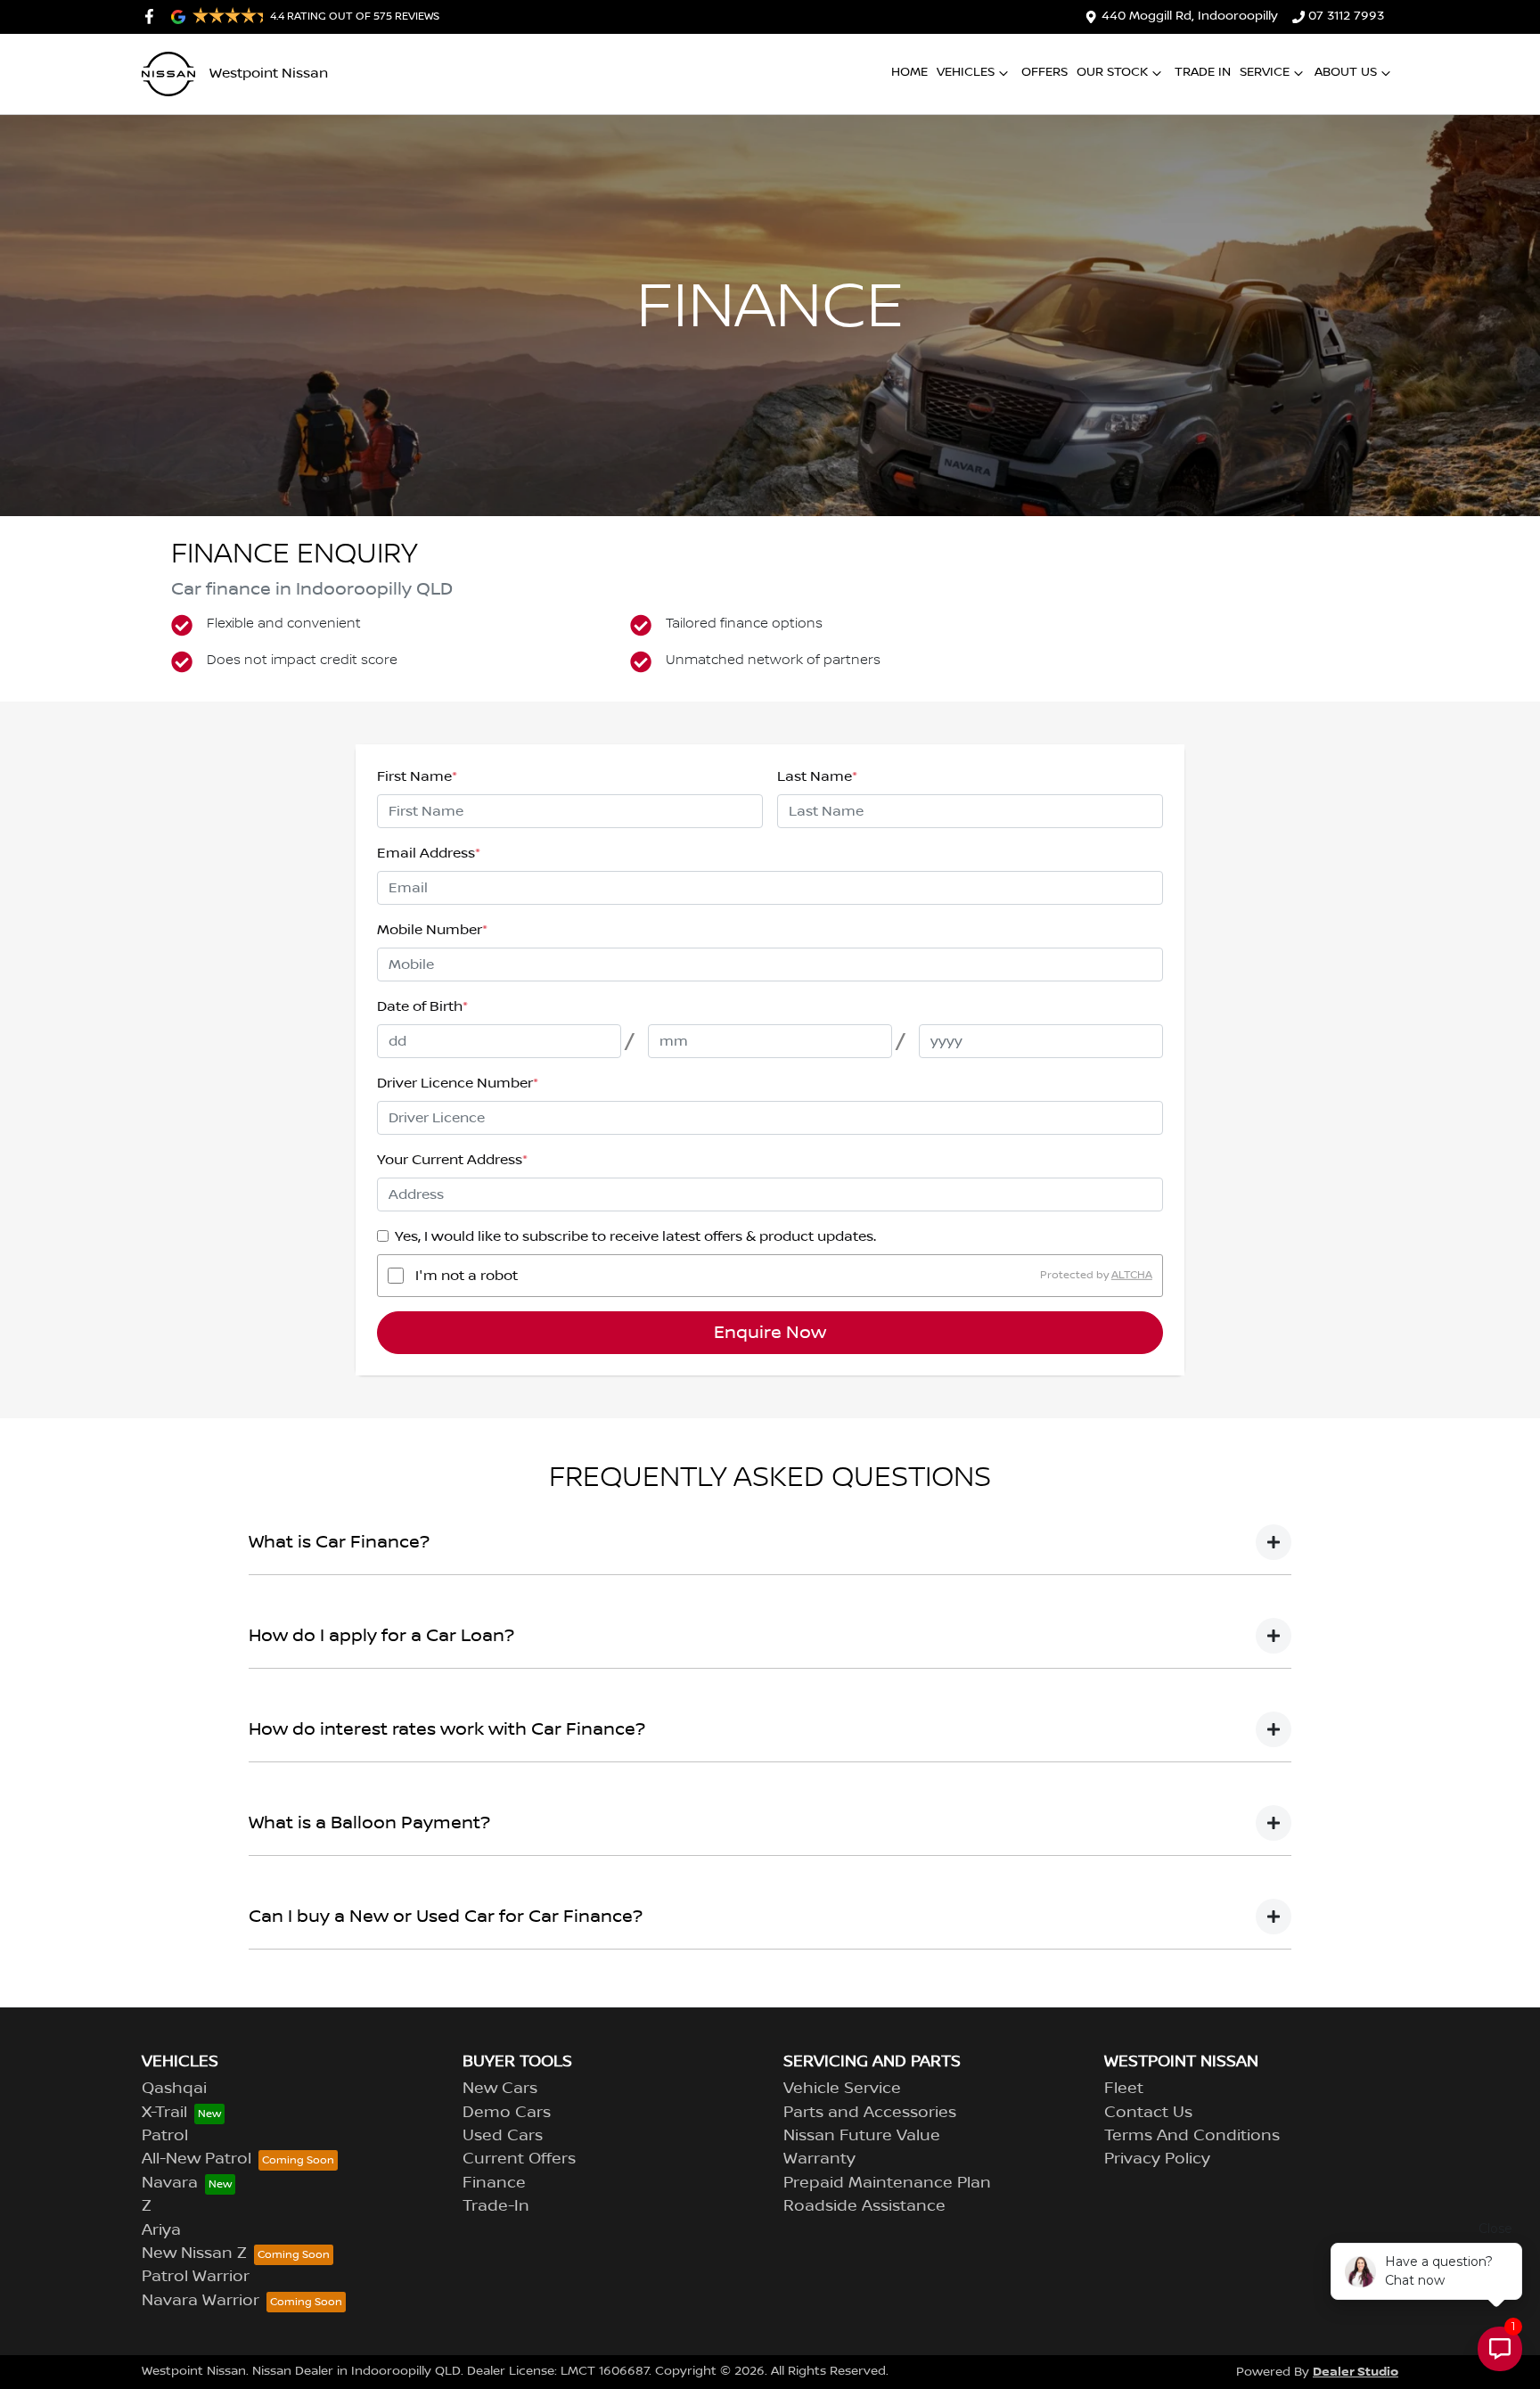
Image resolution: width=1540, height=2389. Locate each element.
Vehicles (966, 72)
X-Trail (164, 2113)
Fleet (1124, 2089)
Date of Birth (422, 1006)
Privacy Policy (1157, 2159)
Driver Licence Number (458, 1083)
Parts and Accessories (870, 2113)
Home (909, 72)
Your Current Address (452, 1160)
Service (1265, 72)
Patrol (165, 2136)
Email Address (429, 853)
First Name (417, 776)
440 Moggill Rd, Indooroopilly (1190, 16)
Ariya (161, 2230)
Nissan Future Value (862, 2136)
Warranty (819, 2159)
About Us (1346, 72)
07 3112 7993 (1346, 16)
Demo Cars (507, 2113)
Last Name (817, 776)
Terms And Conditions (1192, 2136)
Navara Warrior (201, 2301)
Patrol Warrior (196, 2277)
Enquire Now (770, 1333)
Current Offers (519, 2159)
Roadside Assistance (864, 2206)
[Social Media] (153, 16)
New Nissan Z (194, 2254)
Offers (1044, 72)
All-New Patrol (197, 2159)
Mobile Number (432, 930)
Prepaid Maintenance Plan (887, 2183)
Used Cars (503, 2136)
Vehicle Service (842, 2089)
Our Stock (1112, 72)
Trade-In (496, 2206)
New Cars (500, 2089)
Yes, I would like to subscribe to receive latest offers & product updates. (635, 1236)
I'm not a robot (467, 1276)
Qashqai (174, 2089)
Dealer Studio (1356, 2372)
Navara (170, 2183)
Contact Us (1148, 2113)
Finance (494, 2183)
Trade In (1203, 72)
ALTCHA (1132, 1275)
